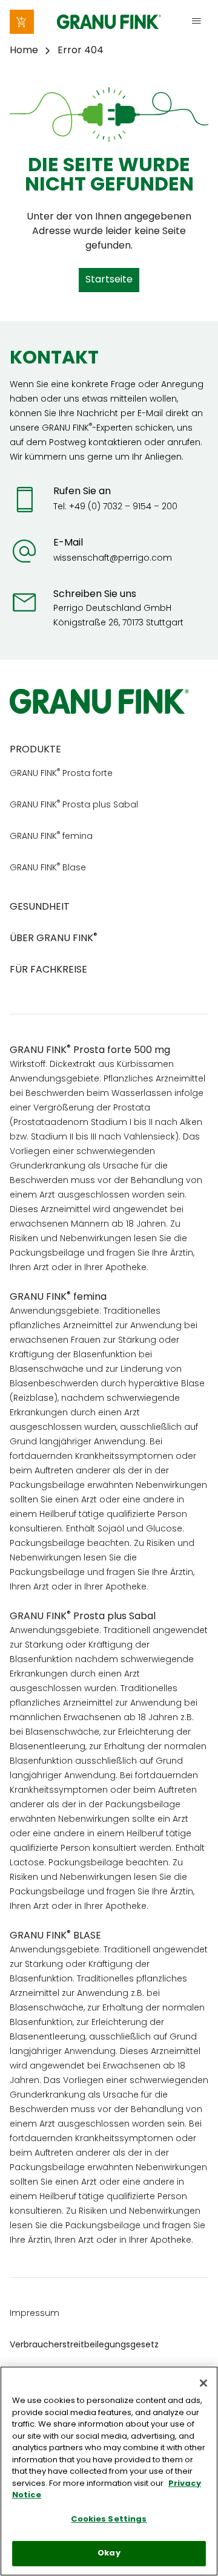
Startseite (109, 280)
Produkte (35, 750)
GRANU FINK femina (51, 837)
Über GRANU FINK (54, 939)
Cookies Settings (109, 2519)
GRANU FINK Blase (48, 868)
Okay (109, 2553)
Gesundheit (40, 907)
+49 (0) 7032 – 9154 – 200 (123, 507)
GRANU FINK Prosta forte (61, 774)
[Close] (203, 2383)
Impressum (35, 2314)
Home (24, 51)
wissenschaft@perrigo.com (113, 559)
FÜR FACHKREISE (48, 970)
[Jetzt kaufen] (22, 22)
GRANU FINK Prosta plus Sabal (74, 805)
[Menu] (196, 22)
